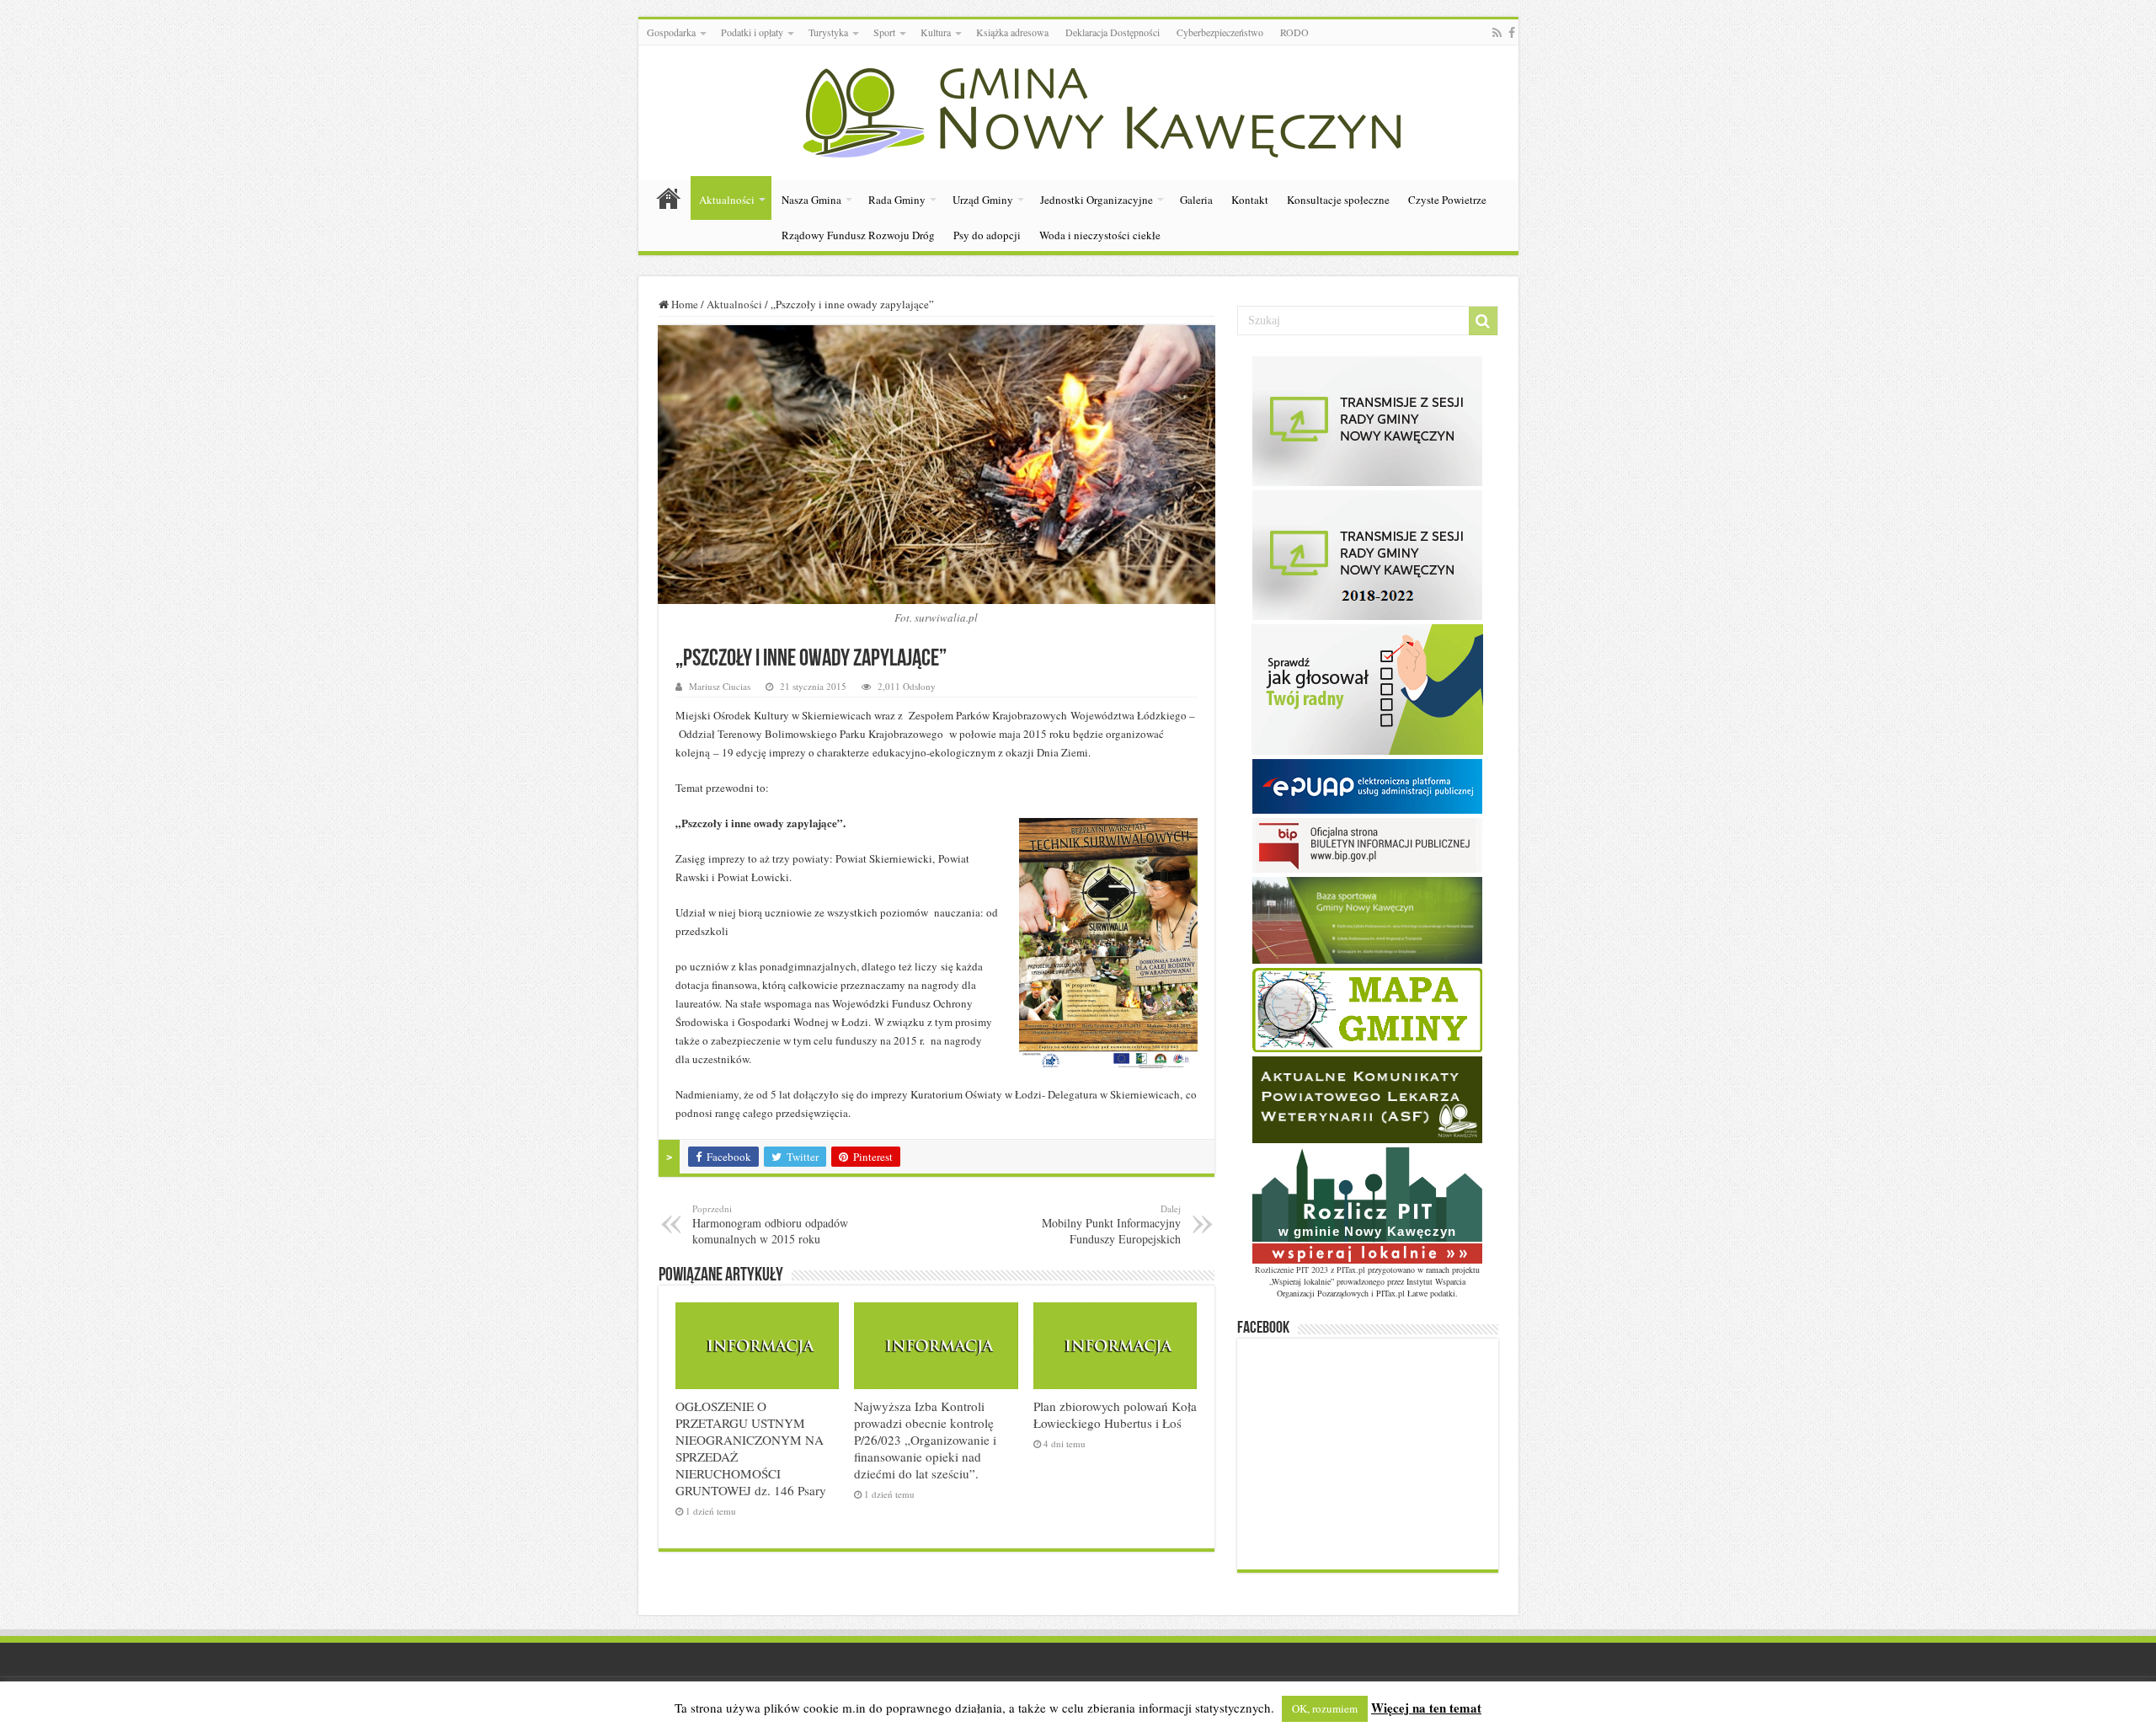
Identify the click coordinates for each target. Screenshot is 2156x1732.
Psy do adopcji (987, 235)
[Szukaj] (1483, 321)
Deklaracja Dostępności (1113, 32)
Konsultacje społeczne (1338, 200)
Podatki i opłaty (752, 32)
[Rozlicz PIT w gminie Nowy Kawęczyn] (1367, 1204)
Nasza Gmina (811, 200)
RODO (1294, 32)
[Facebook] (1512, 33)
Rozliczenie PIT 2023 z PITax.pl (1310, 1270)
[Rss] (1497, 33)
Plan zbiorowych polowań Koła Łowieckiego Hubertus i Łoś (1115, 1414)
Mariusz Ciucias (720, 686)
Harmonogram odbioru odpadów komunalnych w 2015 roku (770, 1224)
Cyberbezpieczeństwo (1220, 32)
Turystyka (828, 32)
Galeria (1196, 200)
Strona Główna (669, 198)
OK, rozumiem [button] (1325, 1708)
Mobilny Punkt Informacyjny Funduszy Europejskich (1111, 1224)
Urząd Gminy (983, 200)
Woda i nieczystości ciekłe (1100, 235)
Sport (884, 32)
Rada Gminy (897, 200)
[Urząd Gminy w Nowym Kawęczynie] (1078, 110)
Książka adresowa (1012, 32)
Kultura (936, 32)
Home (683, 304)
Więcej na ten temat (1426, 1708)
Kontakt (1250, 200)
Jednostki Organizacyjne (1097, 200)
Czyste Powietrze (1447, 200)
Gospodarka (671, 32)
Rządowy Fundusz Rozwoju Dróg (858, 235)
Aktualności (727, 200)
